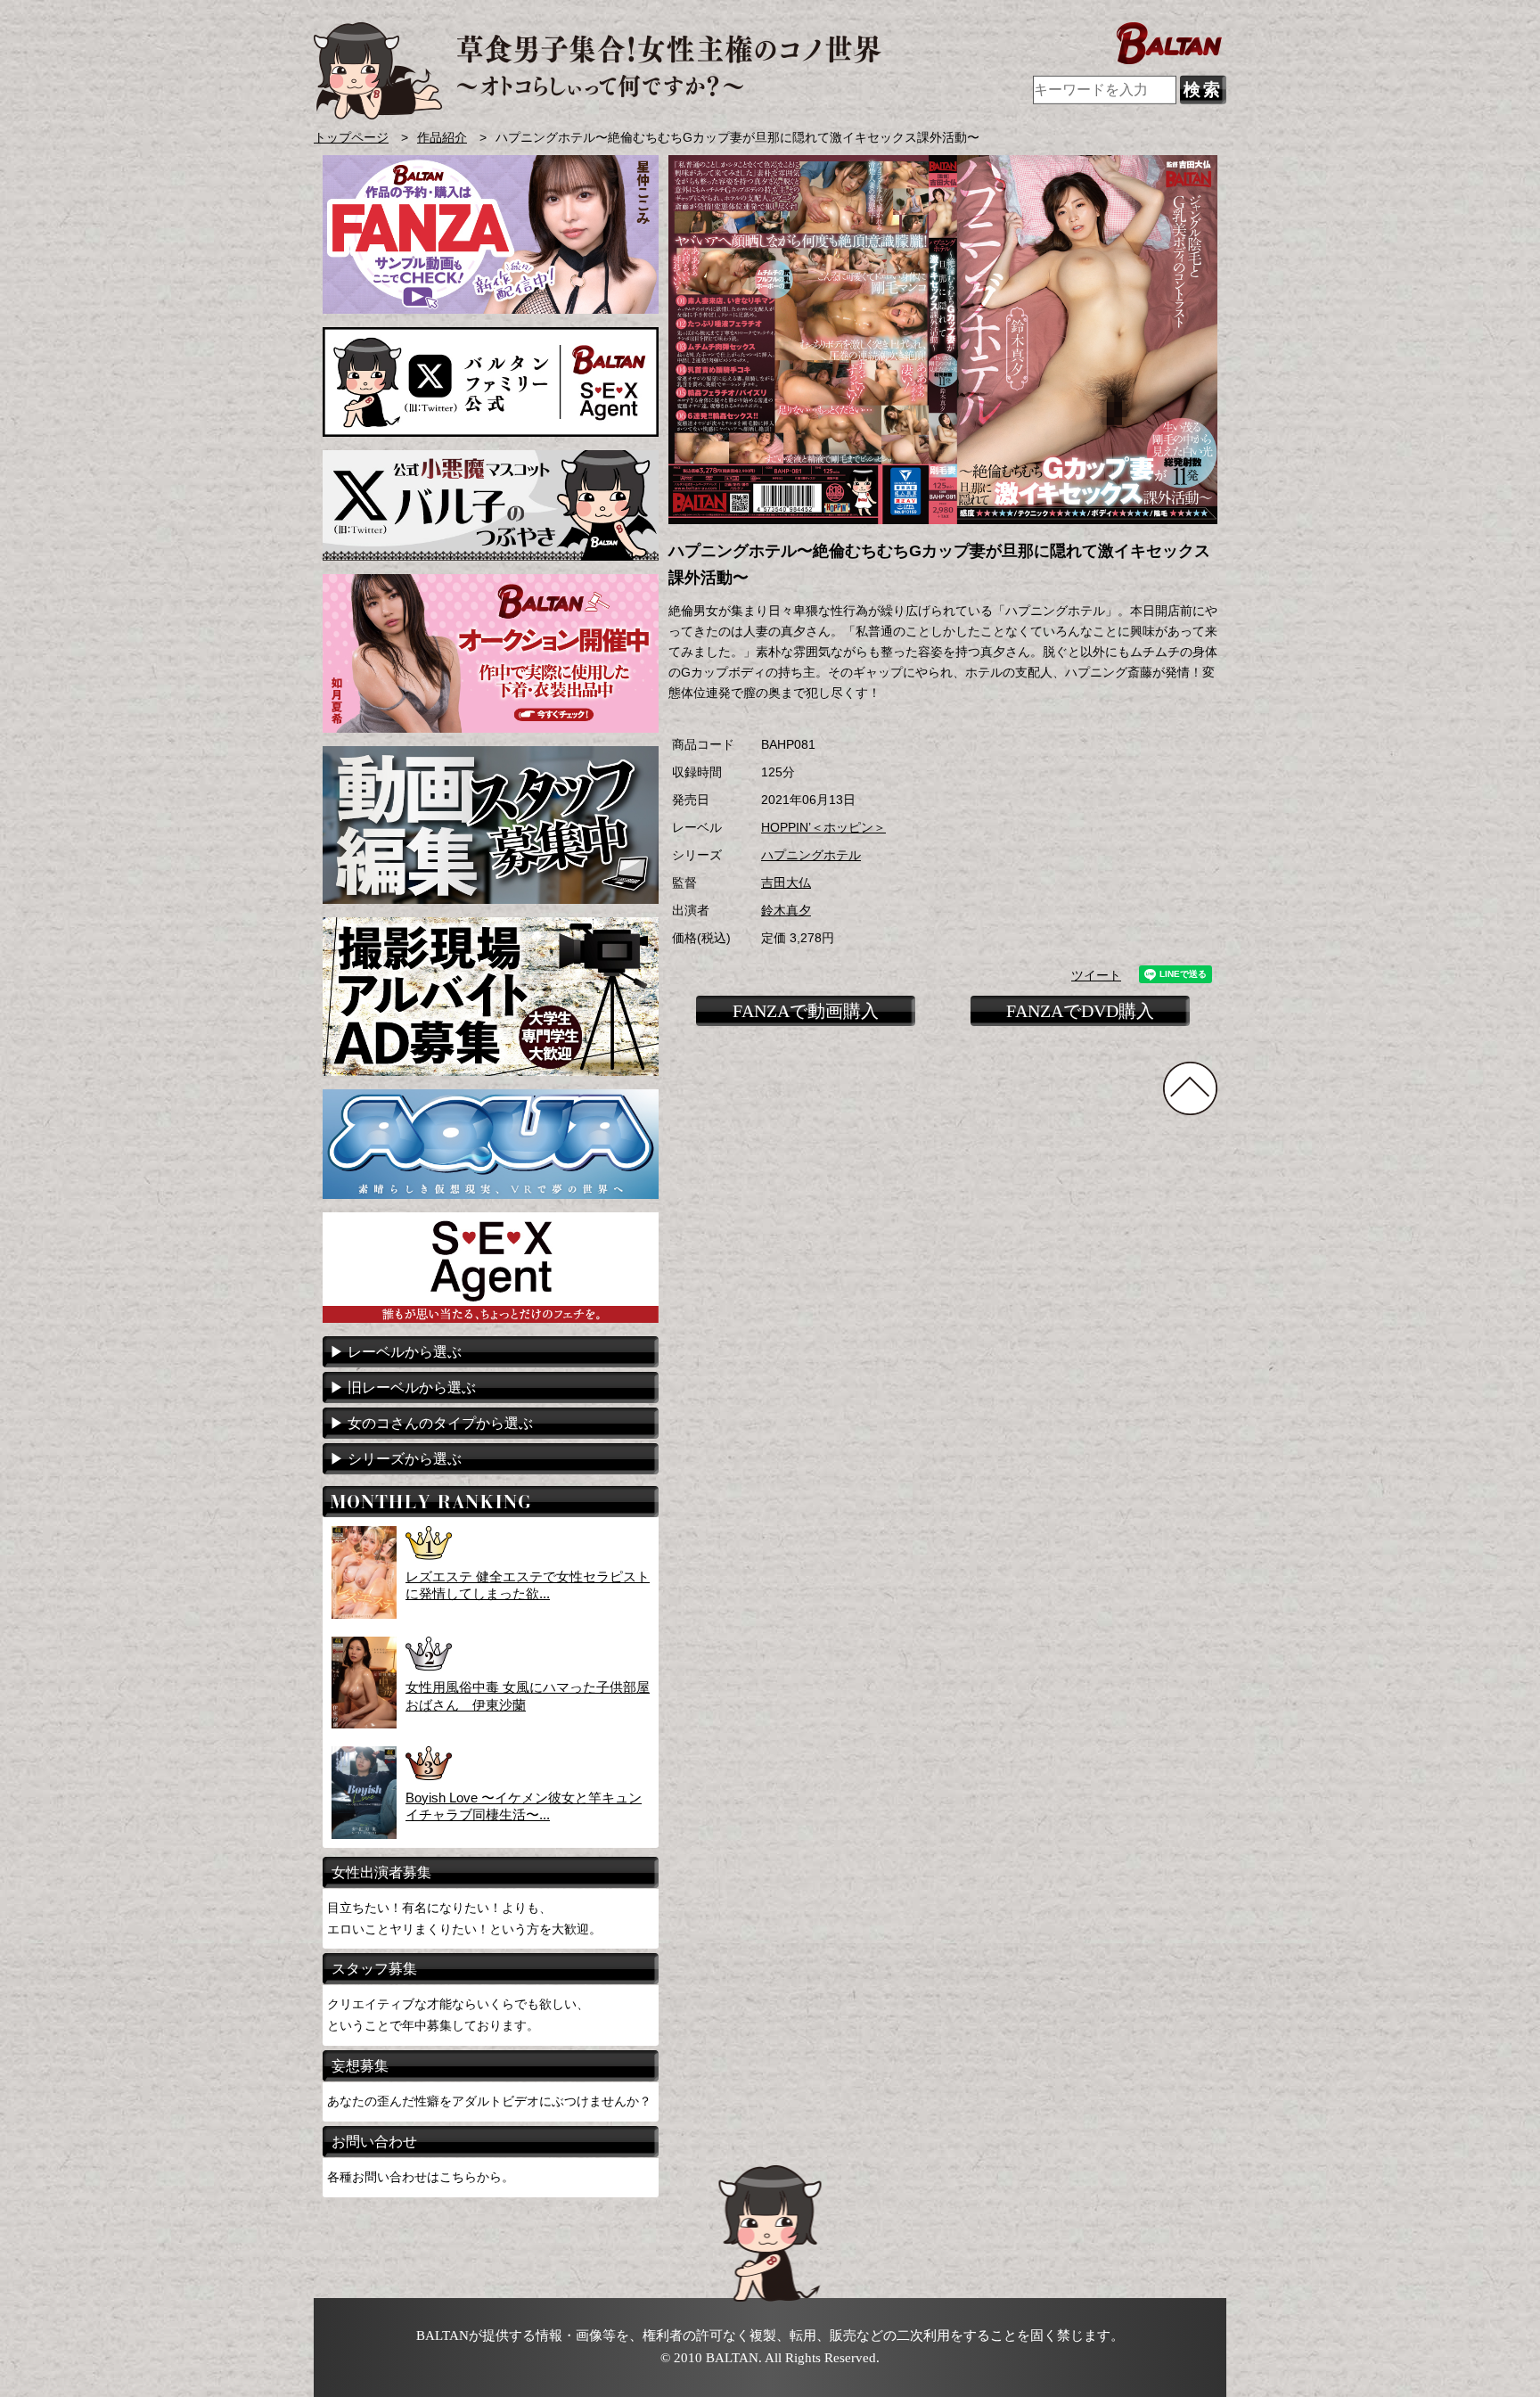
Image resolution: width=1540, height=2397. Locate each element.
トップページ (351, 138)
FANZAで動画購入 (806, 1011)
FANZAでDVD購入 (1080, 1011)
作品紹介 (442, 138)
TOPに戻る (1190, 1088)
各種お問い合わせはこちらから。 (421, 2177)
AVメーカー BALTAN (598, 71)
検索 (1203, 90)
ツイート (1096, 976)
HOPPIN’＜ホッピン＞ (823, 828)
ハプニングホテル (811, 855)
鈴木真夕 (786, 911)
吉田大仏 (786, 883)
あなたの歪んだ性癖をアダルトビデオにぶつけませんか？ (489, 2101)
